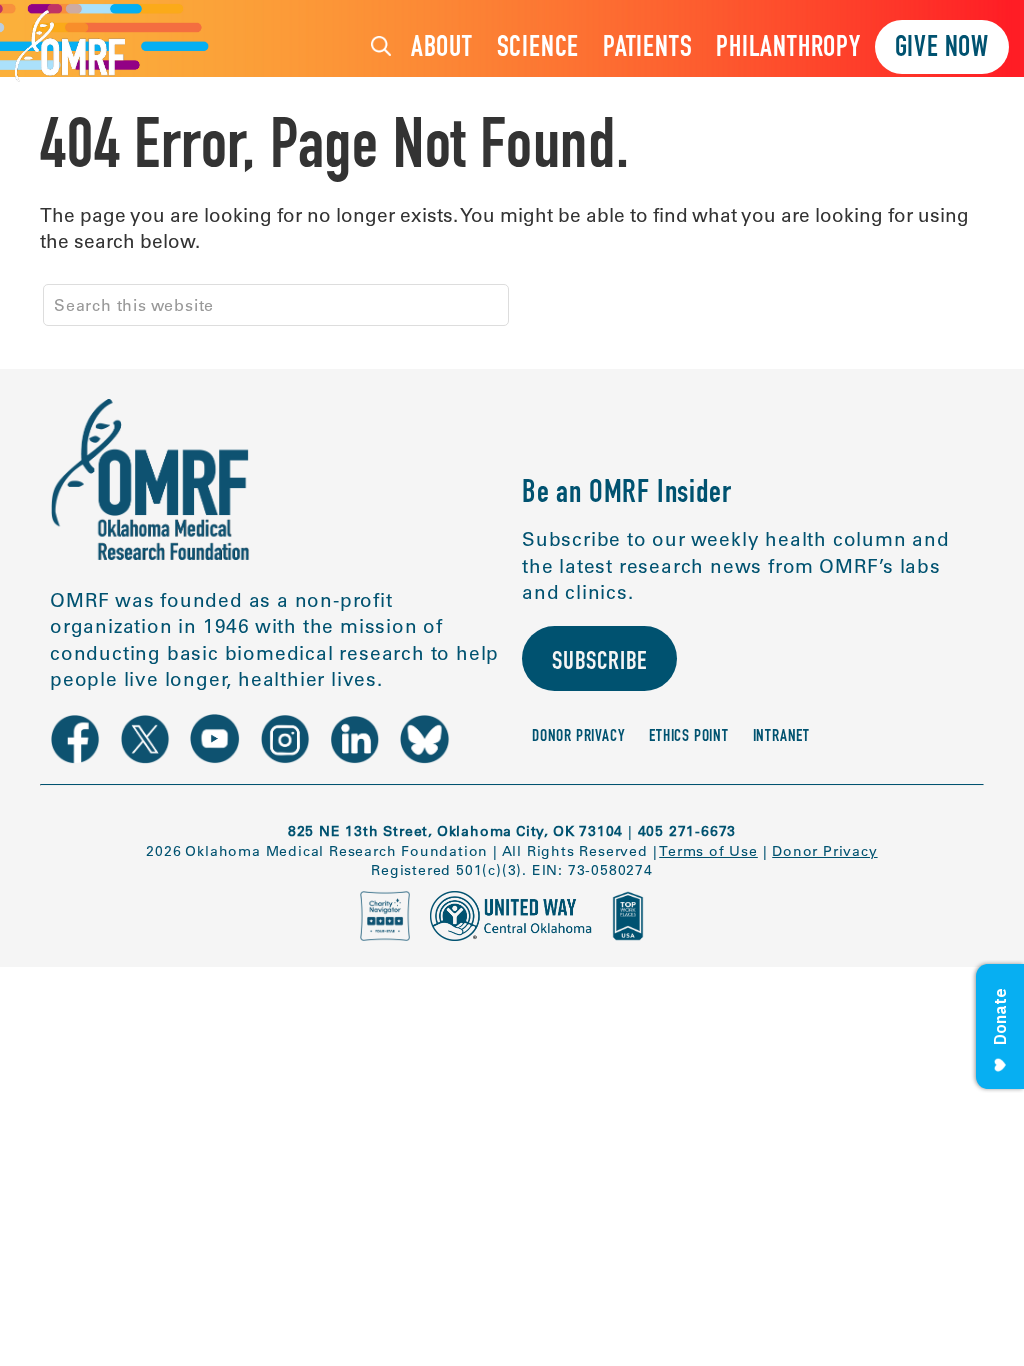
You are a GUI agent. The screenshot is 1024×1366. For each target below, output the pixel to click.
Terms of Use (708, 851)
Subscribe (599, 663)
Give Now (942, 49)
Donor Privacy (578, 737)
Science (538, 49)
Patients (647, 49)
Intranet (781, 737)
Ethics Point (689, 737)
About (442, 49)
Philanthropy (788, 49)
